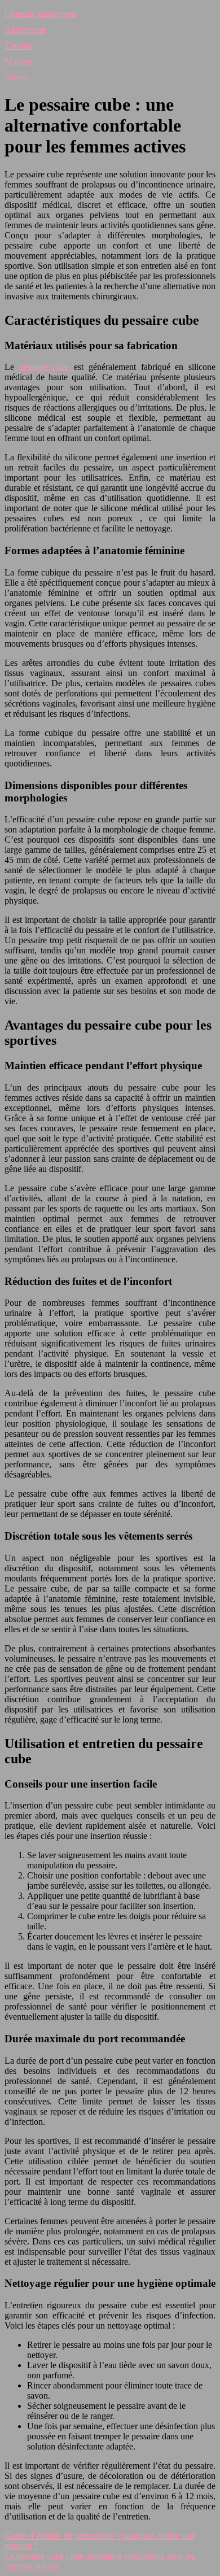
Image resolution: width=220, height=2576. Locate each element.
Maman (18, 61)
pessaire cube (47, 367)
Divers (16, 77)
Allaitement (25, 30)
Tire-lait (18, 45)
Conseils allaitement (40, 14)
